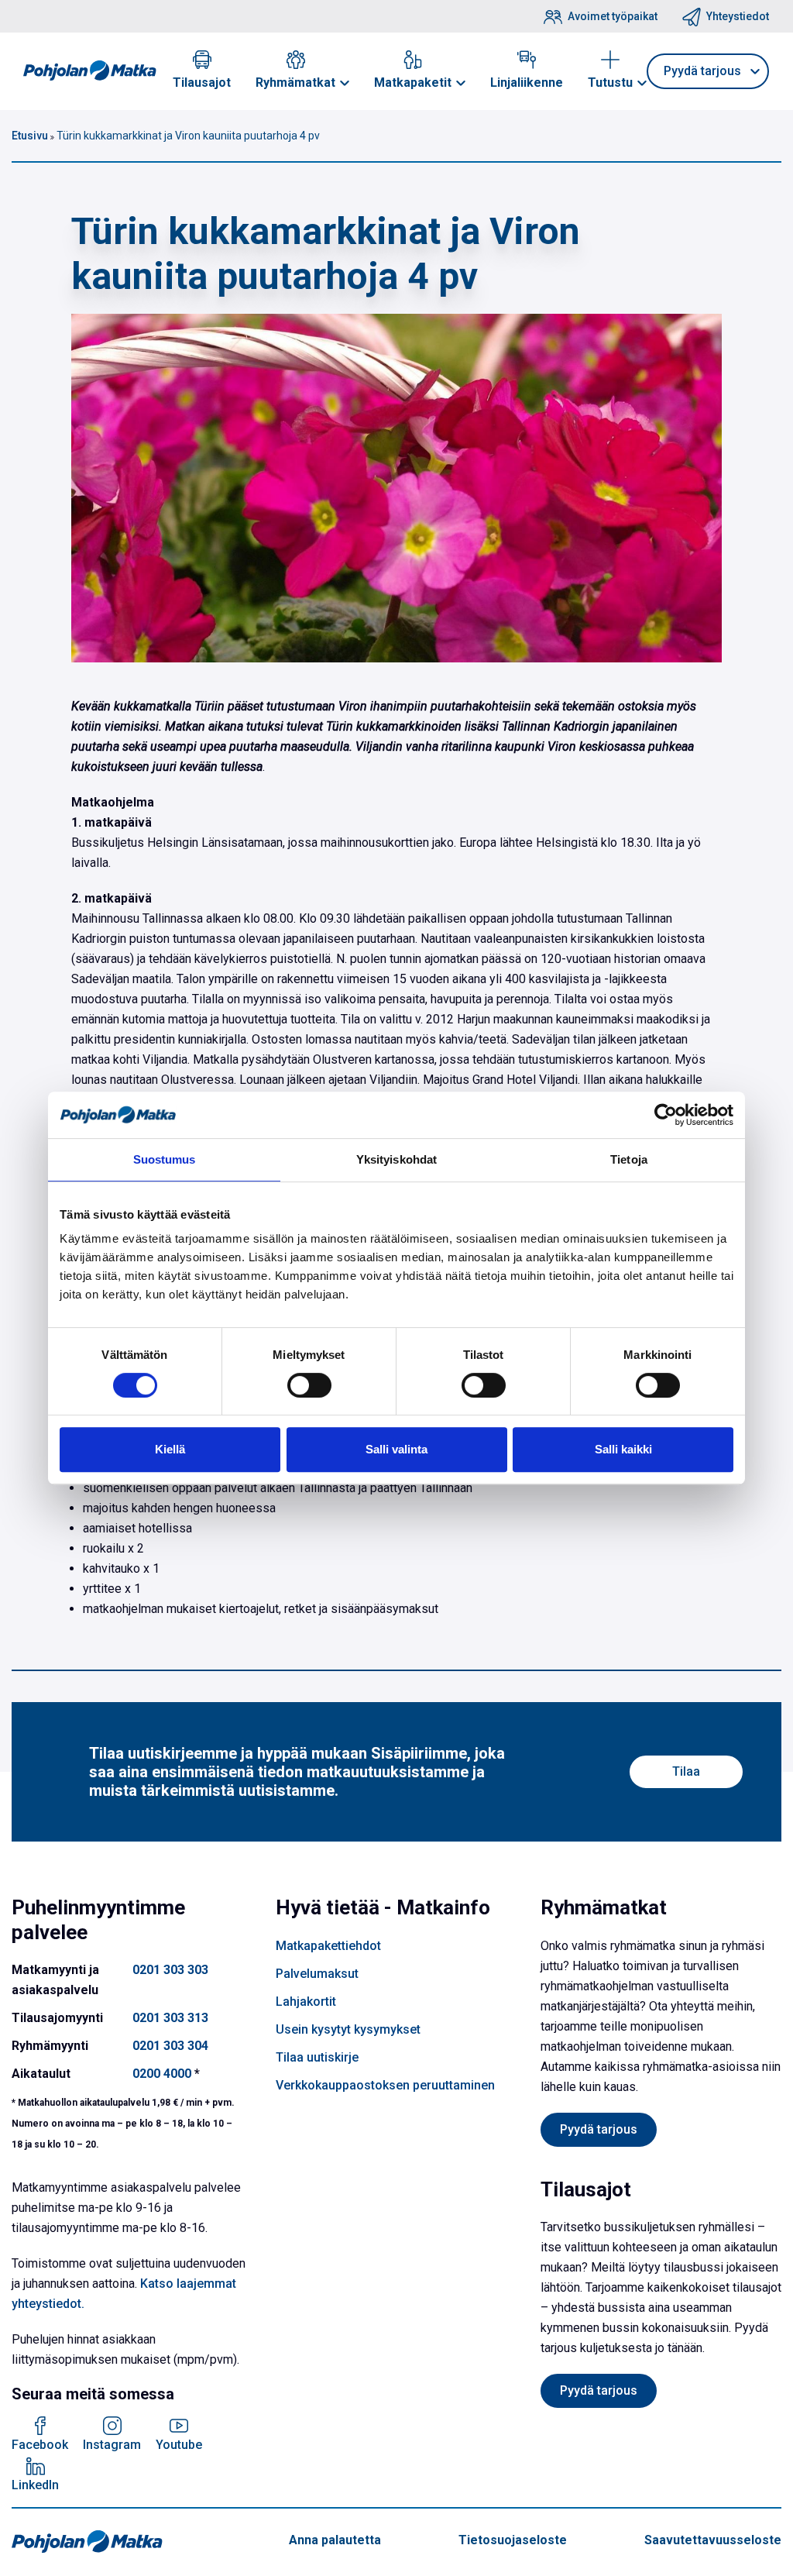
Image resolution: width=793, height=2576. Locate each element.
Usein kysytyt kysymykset (348, 2029)
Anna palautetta (335, 2540)
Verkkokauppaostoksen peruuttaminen (385, 2085)
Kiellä (170, 1449)
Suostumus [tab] (165, 1159)
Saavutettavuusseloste (713, 2540)
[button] (345, 83)
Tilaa (686, 1771)
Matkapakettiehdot (328, 1946)
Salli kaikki (623, 1449)
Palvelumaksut (317, 1974)
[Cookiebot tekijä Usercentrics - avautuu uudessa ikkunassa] (666, 1115)
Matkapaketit (413, 83)
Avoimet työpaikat (613, 16)
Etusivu (30, 136)
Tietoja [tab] (629, 1159)
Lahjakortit (306, 2002)
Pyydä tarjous (599, 2129)
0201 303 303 (170, 1970)
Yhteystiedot (738, 16)
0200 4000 (162, 2074)
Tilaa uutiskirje (317, 2057)
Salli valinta (396, 1449)
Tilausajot (202, 83)
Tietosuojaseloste (513, 2540)
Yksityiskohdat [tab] (396, 1159)
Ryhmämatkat (295, 83)
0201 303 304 (170, 2046)
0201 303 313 (170, 2018)
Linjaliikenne (527, 83)
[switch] (309, 1385)
